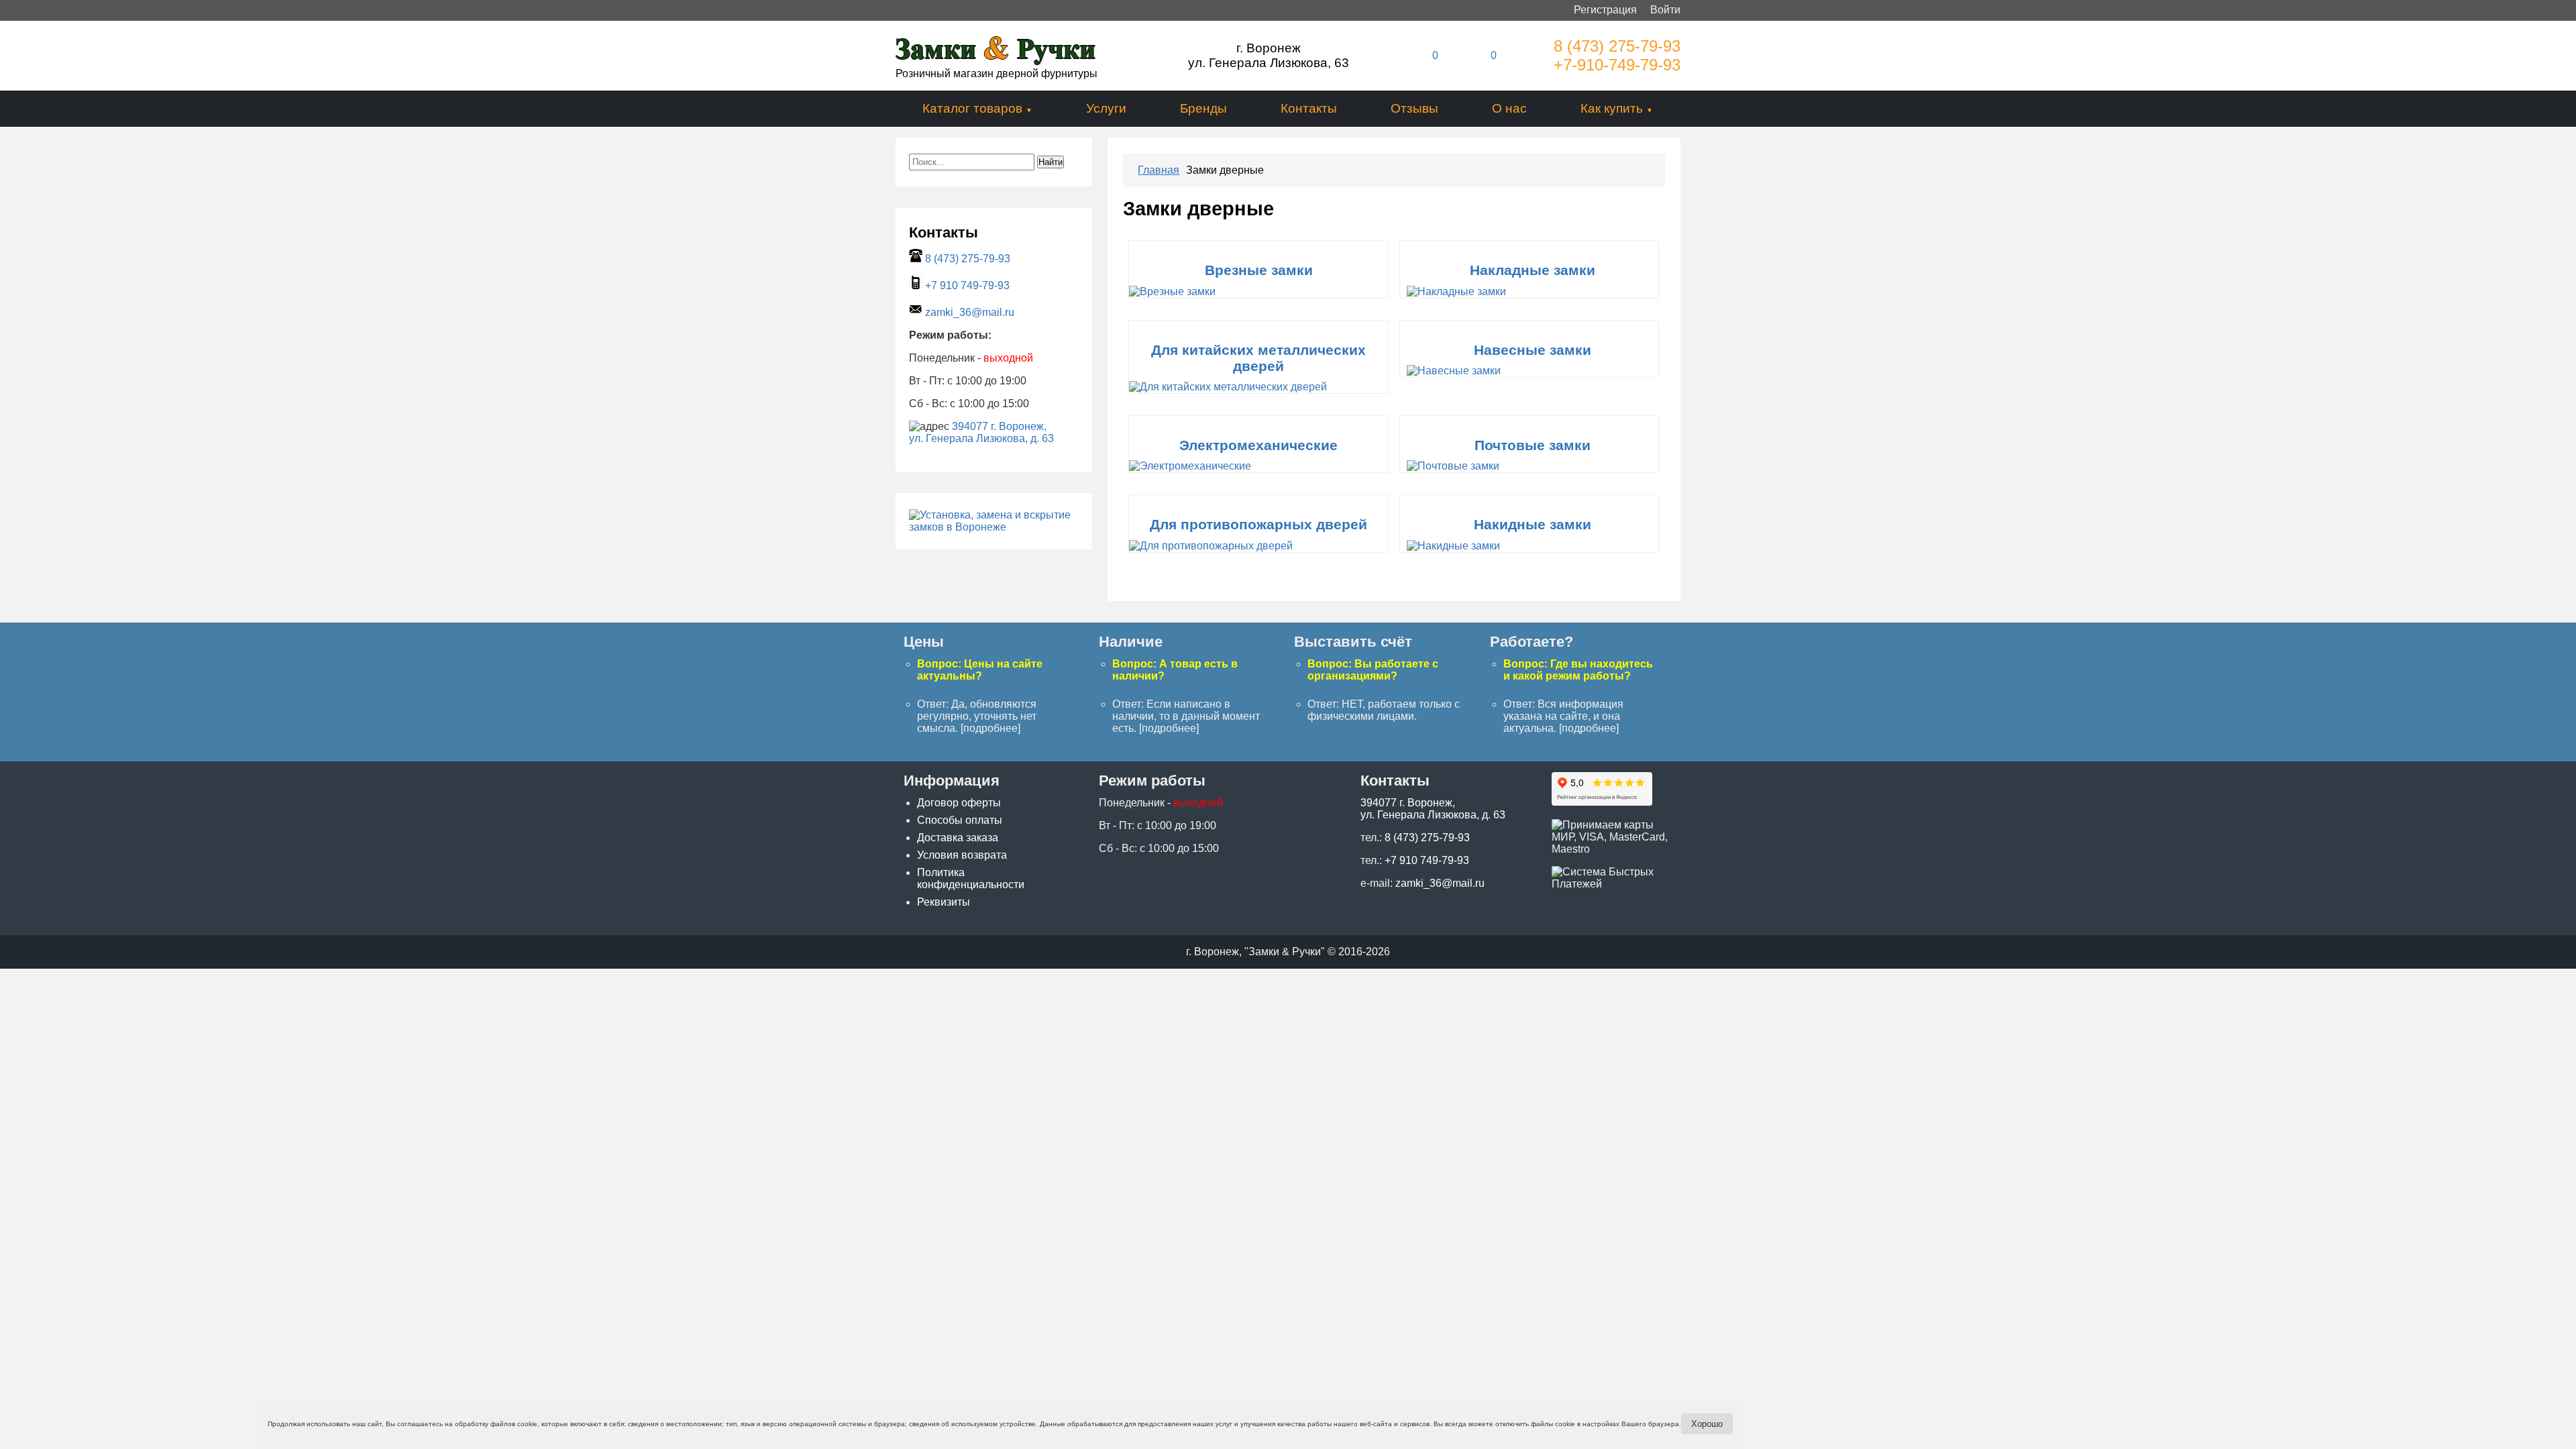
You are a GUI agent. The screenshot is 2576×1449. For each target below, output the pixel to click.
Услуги (1106, 108)
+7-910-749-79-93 (1617, 65)
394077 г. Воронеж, (999, 426)
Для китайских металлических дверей (1258, 358)
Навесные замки (1533, 350)
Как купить (1612, 108)
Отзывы (1414, 108)
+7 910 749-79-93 (967, 285)
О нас (1509, 108)
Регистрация (1605, 10)
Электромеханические (1258, 445)
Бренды (1203, 108)
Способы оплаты (960, 820)
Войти (1665, 10)
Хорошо (1707, 1424)
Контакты (1309, 108)
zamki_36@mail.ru (970, 312)
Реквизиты (944, 902)
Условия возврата (962, 855)
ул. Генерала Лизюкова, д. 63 (981, 438)
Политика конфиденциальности (971, 878)
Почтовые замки (1533, 445)
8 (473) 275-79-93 (1617, 46)
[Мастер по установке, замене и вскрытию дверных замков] (994, 527)
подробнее (990, 728)
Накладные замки (1533, 270)
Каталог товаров (972, 108)
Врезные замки (1259, 270)
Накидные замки (1533, 524)
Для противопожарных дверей (1258, 524)
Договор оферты (959, 803)
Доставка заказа (958, 838)
